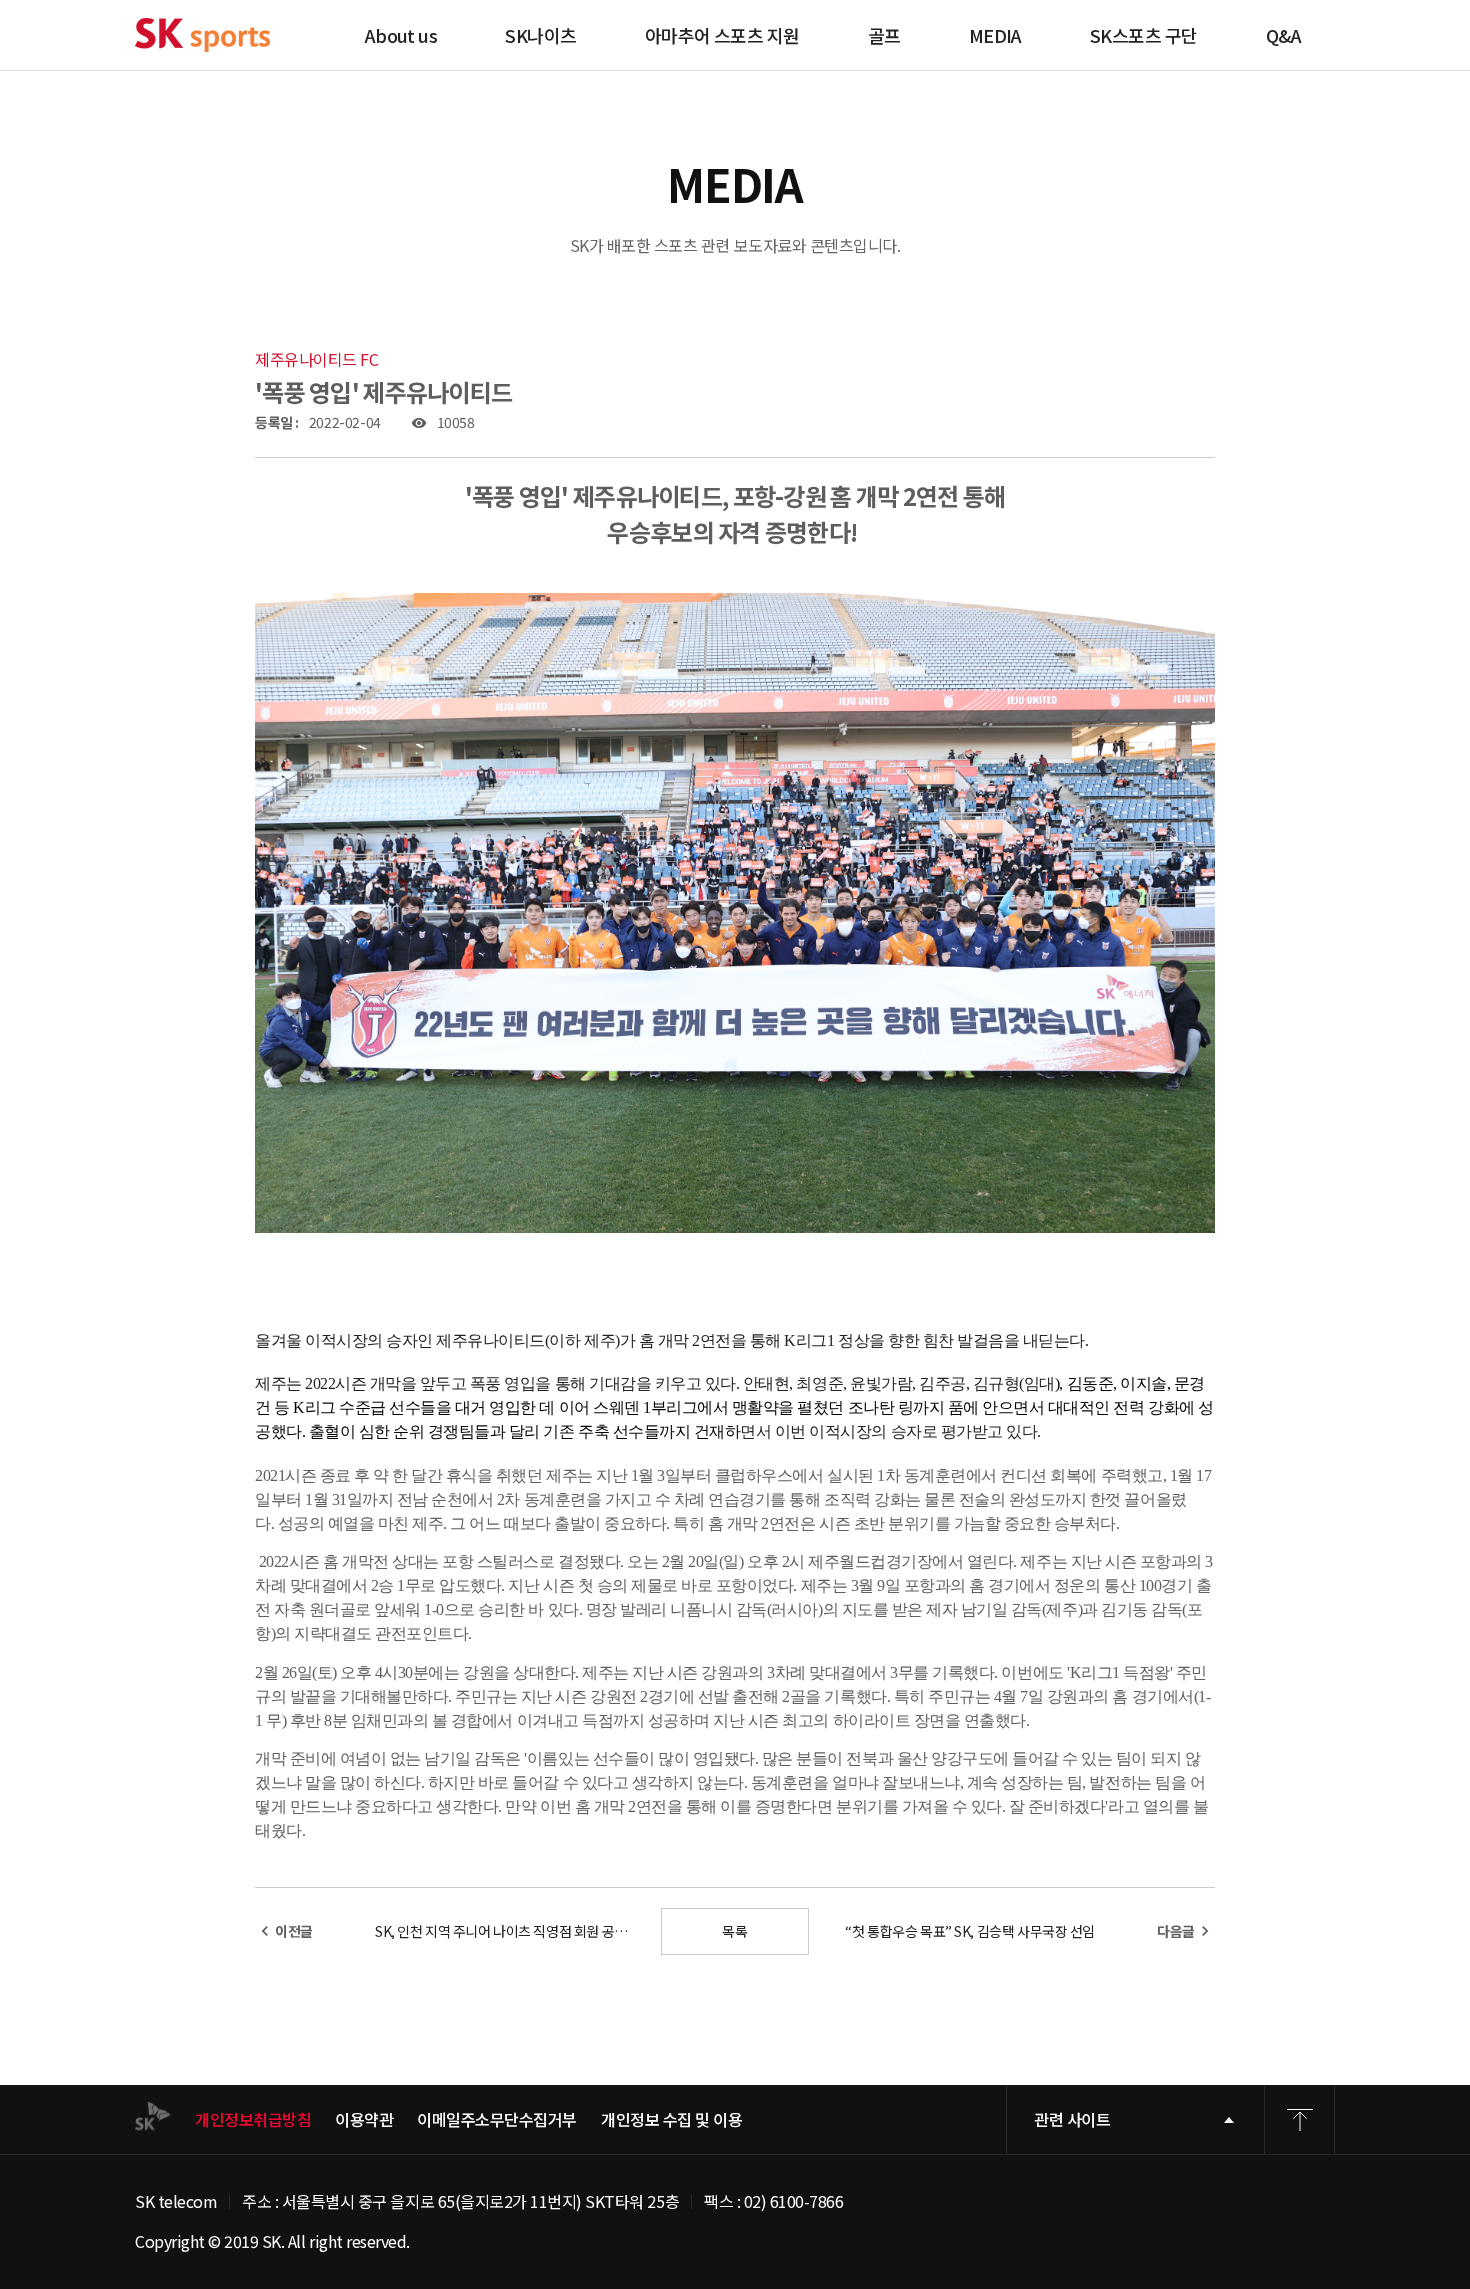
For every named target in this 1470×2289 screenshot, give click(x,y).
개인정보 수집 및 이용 (671, 2119)
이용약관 (364, 2119)
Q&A (1283, 35)
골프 (884, 35)
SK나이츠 (540, 35)
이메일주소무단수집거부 (497, 2119)
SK (202, 35)
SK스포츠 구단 (1144, 35)
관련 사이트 (1072, 2119)
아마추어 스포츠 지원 (722, 35)
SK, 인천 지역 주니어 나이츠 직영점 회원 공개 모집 (507, 1931)
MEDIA (995, 35)
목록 (734, 1931)
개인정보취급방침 (253, 2119)
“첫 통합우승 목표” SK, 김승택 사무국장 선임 (970, 1931)
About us (401, 35)
